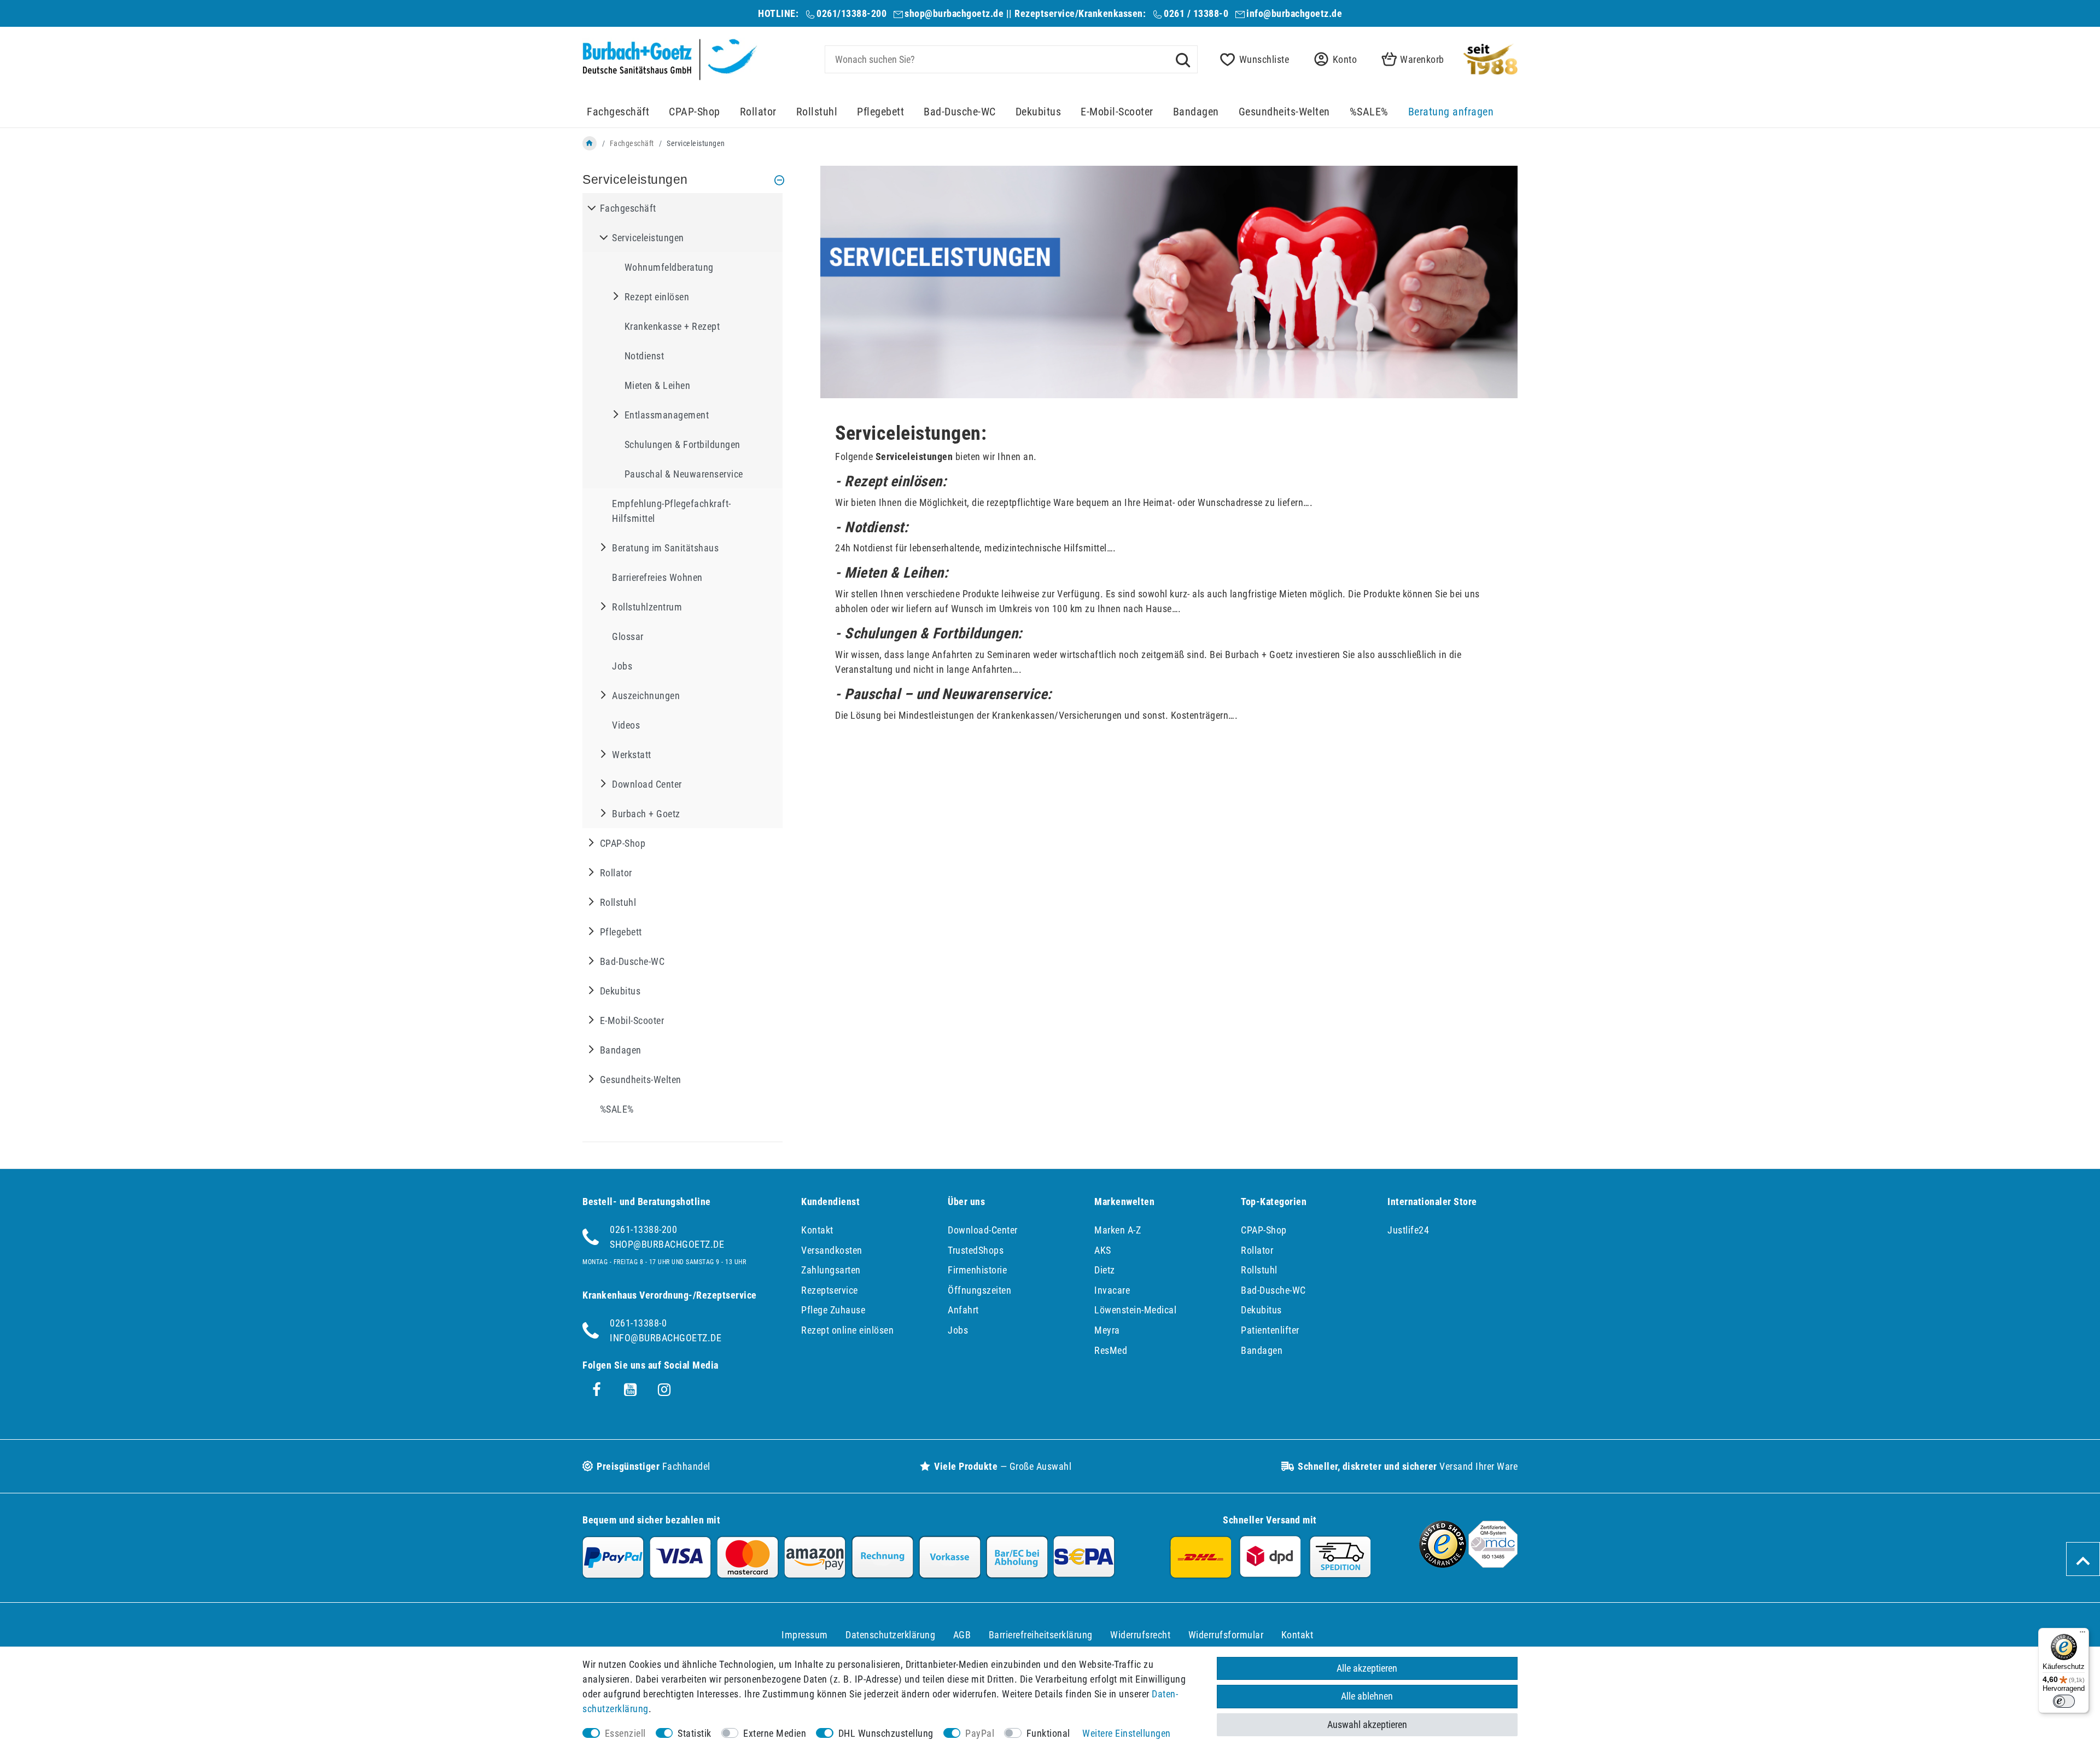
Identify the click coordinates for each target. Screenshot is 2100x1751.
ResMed (1111, 1350)
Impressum (805, 1635)
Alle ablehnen (1367, 1696)
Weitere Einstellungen (1127, 1733)
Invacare (1112, 1290)
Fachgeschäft (618, 112)
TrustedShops (976, 1250)
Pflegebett (880, 112)
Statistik (695, 1733)
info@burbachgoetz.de (1294, 13)
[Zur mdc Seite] (1493, 1564)
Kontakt (817, 1230)
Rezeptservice (830, 1290)
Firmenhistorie (977, 1270)
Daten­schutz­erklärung (890, 1635)
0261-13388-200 (643, 1229)
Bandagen (1196, 112)
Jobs (958, 1330)
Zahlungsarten (831, 1270)
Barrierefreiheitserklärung (1041, 1635)
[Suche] (1183, 59)
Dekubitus (1039, 112)
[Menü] (2082, 1634)
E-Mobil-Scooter (1117, 112)
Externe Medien (775, 1733)
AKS (1103, 1250)
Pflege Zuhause (833, 1310)
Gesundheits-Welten (1284, 112)
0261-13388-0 (638, 1323)
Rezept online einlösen (847, 1330)
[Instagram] (664, 1390)
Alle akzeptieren (1367, 1668)
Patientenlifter (1270, 1330)
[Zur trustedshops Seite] (1443, 1564)
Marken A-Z (1118, 1230)
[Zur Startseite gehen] (590, 143)
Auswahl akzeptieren (1367, 1724)
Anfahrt (963, 1310)
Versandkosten (832, 1250)
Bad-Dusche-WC (960, 112)
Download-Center (983, 1230)
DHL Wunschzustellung (886, 1733)
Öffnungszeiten (979, 1290)
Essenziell (625, 1733)
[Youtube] (631, 1390)
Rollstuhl (817, 112)
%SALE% (1369, 112)
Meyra (1107, 1330)
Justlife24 (1408, 1230)
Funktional (1048, 1733)
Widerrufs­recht (1140, 1635)
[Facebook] (597, 1390)
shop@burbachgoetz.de (954, 13)
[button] (1332, 59)
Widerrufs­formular (1226, 1635)
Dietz (1105, 1270)
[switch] (2064, 1701)
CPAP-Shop (695, 112)
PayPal (980, 1733)
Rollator (758, 112)
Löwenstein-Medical (1135, 1310)
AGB (962, 1635)
